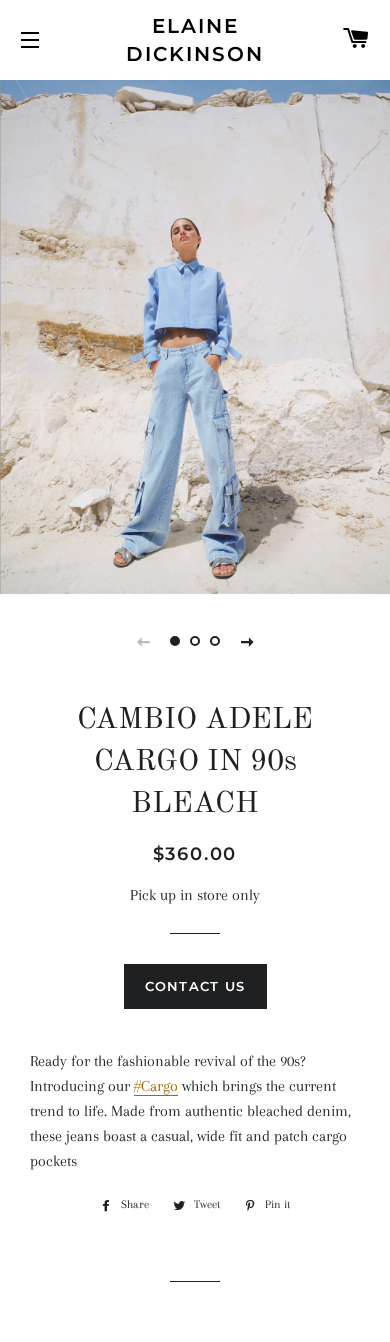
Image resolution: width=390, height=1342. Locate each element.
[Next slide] (247, 641)
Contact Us (195, 986)
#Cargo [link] (156, 1086)
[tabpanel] (195, 334)
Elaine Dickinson (195, 40)
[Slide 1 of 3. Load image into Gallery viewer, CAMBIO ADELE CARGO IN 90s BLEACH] (175, 641)
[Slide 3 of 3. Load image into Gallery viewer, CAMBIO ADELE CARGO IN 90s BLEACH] (215, 641)
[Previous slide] (143, 641)
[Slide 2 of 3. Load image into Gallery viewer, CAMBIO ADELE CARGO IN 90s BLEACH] (195, 641)
